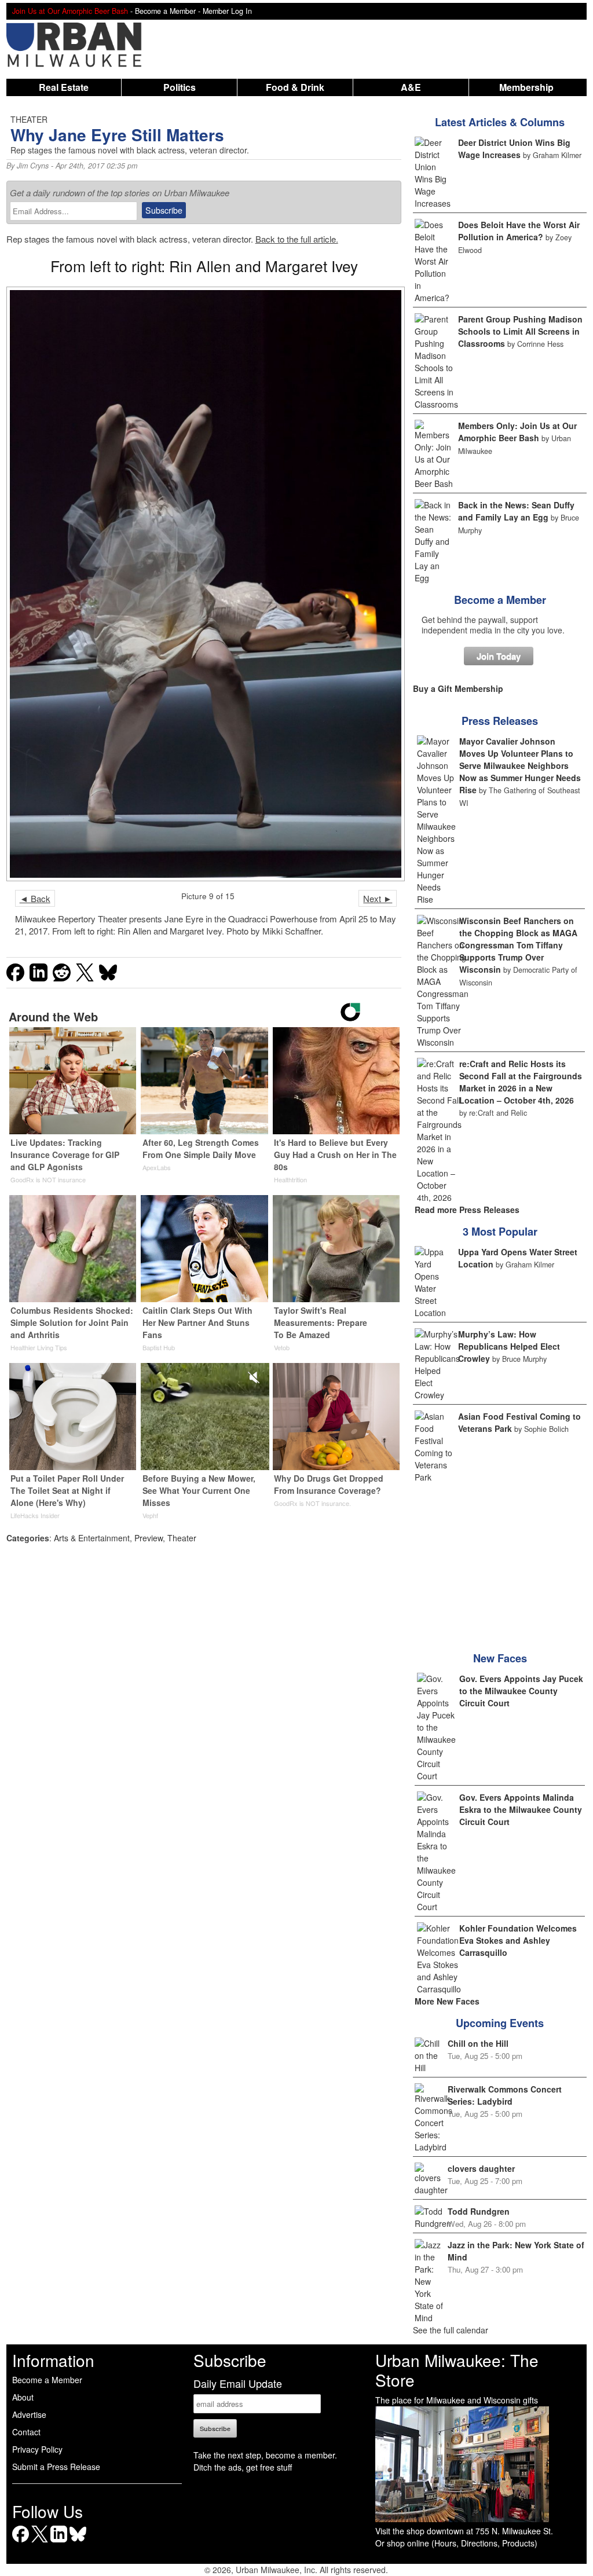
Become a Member (500, 600)
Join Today (499, 656)
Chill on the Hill (478, 2043)
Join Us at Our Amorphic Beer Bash (70, 11)
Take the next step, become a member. (265, 2455)
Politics (180, 87)
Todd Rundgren (479, 2211)
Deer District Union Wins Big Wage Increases (514, 149)
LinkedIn (59, 2542)
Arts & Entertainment (92, 1538)
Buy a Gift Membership (458, 688)
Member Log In (227, 11)
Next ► (378, 898)
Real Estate (64, 87)
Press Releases (500, 721)
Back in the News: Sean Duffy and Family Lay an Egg (516, 511)
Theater (182, 1538)
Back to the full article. (297, 239)
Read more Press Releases (467, 1210)
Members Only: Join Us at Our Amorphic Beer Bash (517, 432)
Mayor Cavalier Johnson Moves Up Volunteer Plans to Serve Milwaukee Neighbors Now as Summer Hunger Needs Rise (520, 765)
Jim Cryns (33, 166)
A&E (411, 87)
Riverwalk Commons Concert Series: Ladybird (505, 2095)
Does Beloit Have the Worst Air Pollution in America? (519, 231)
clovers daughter (481, 2168)
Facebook (21, 2542)
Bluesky (78, 2542)
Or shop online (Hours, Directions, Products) (456, 2543)
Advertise (29, 2414)
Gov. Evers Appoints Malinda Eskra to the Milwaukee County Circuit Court (521, 1809)
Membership (526, 87)
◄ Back (35, 898)
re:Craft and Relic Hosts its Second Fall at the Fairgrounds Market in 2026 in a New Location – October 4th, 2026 (521, 1082)
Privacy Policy (37, 2449)
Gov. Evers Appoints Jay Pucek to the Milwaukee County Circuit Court (521, 1691)
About (23, 2397)
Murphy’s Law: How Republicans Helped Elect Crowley (509, 1346)
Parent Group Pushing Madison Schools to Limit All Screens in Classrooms (520, 331)
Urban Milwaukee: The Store (457, 2370)
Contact (26, 2432)
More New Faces (447, 2001)
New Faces (500, 1658)
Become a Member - (169, 11)
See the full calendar (451, 2330)
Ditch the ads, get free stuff (243, 2467)
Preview (149, 1538)
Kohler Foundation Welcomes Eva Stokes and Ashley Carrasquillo (518, 1940)
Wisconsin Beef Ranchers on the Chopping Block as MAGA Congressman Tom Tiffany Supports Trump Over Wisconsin (518, 945)
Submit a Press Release (56, 2467)
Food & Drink (295, 87)
